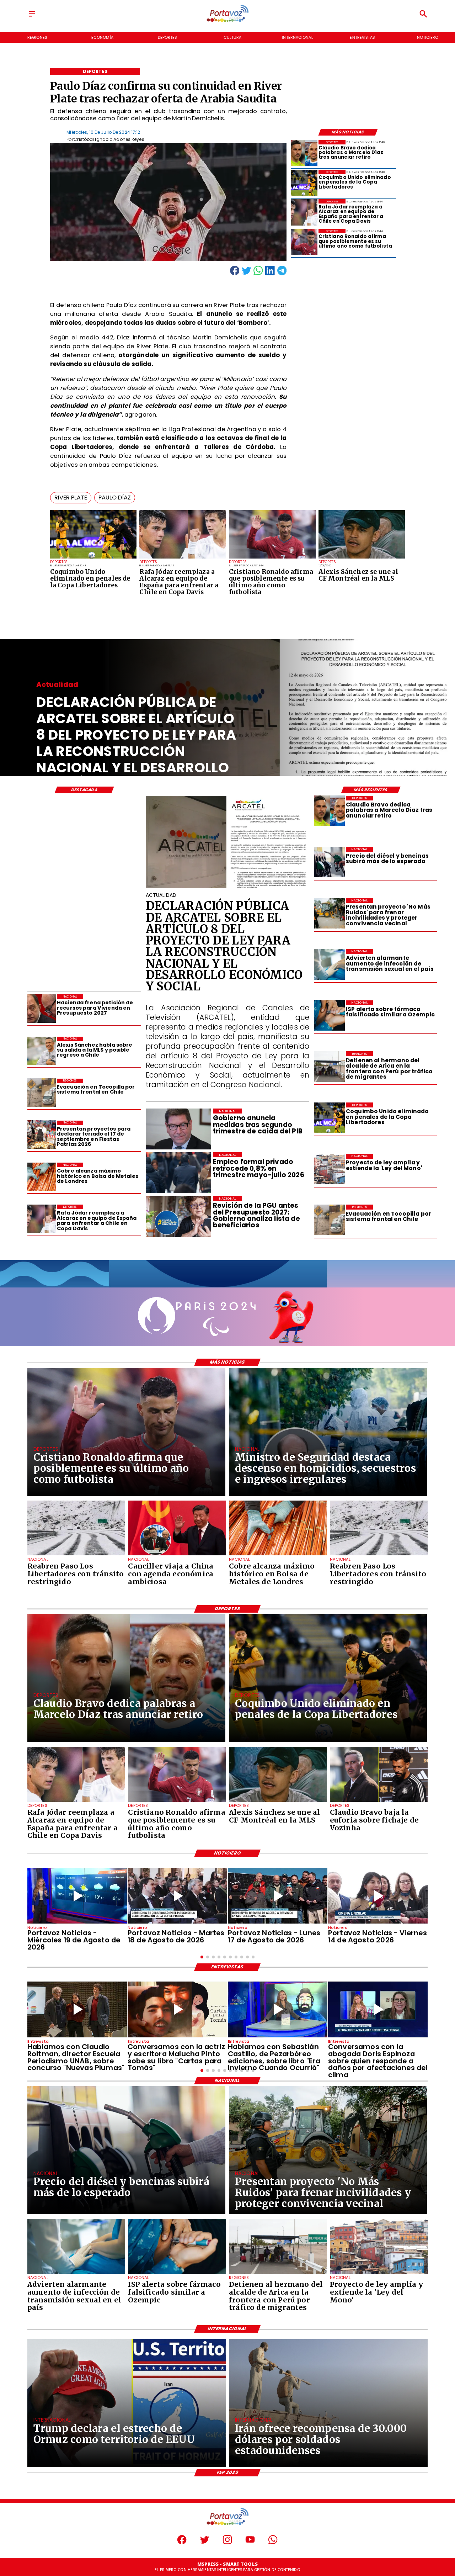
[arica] (329, 1067)
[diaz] (304, 153)
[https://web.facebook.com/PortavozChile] (182, 2543)
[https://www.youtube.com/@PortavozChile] (250, 2543)
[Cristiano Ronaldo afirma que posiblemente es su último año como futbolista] (272, 558)
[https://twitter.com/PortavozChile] (205, 2543)
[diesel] (329, 862)
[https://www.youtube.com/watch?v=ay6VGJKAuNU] (378, 2010)
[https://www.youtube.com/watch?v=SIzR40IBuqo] (378, 1896)
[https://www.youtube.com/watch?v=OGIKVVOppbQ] (77, 1896)
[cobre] (42, 1177)
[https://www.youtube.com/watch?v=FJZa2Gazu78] (77, 2010)
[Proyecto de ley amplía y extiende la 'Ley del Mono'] (329, 1169)
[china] (177, 1555)
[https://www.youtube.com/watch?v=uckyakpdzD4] (278, 1896)
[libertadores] (76, 1555)
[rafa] (183, 558)
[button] (71, 498)
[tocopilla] (329, 1220)
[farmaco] (329, 1016)
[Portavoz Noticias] (32, 17)
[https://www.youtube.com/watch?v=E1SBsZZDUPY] (177, 2010)
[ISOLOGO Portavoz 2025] (227, 21)
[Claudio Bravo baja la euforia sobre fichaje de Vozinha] (379, 1802)
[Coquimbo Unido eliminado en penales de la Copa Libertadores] (93, 558)
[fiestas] (42, 1135)
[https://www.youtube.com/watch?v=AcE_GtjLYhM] (177, 1896)
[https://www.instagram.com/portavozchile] (227, 2543)
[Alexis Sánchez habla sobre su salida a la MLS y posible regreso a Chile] (42, 1051)
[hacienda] (42, 1009)
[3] (228, 888)
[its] (329, 964)
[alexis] (362, 558)
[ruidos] (329, 913)
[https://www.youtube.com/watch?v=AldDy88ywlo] (278, 2010)
